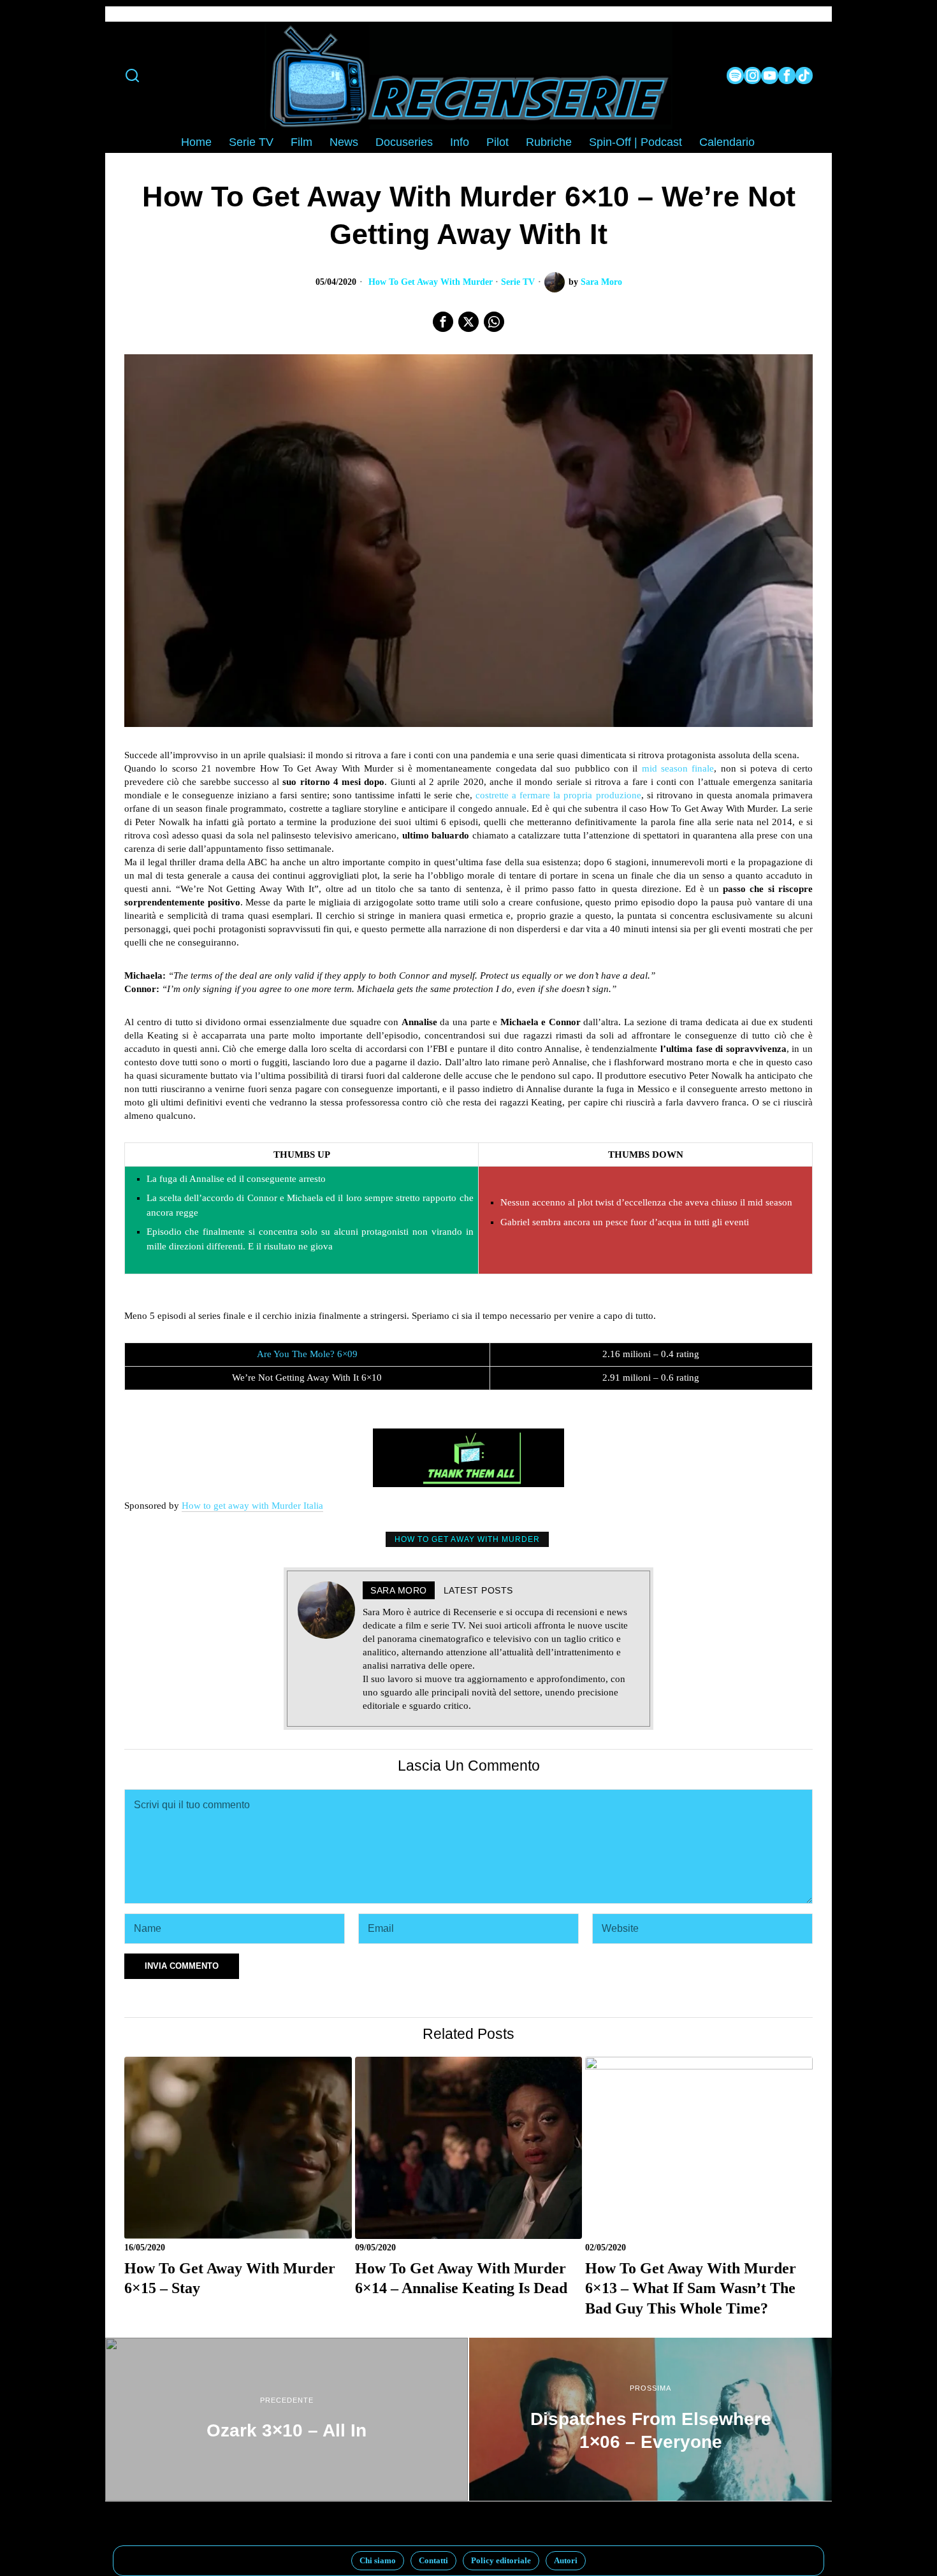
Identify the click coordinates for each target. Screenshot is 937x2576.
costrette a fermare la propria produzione (558, 795)
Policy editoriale (501, 2560)
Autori (566, 2560)
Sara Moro (601, 282)
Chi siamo (378, 2560)
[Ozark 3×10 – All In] (287, 2419)
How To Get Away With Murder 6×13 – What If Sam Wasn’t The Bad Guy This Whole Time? (691, 2288)
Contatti (433, 2560)
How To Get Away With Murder (431, 282)
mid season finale (678, 768)
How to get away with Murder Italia (252, 1506)
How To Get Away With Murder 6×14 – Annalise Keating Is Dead (461, 2278)
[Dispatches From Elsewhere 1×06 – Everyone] (650, 2419)
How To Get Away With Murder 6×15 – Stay (230, 2278)
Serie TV (518, 282)
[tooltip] (735, 76)
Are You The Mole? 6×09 (307, 1354)
